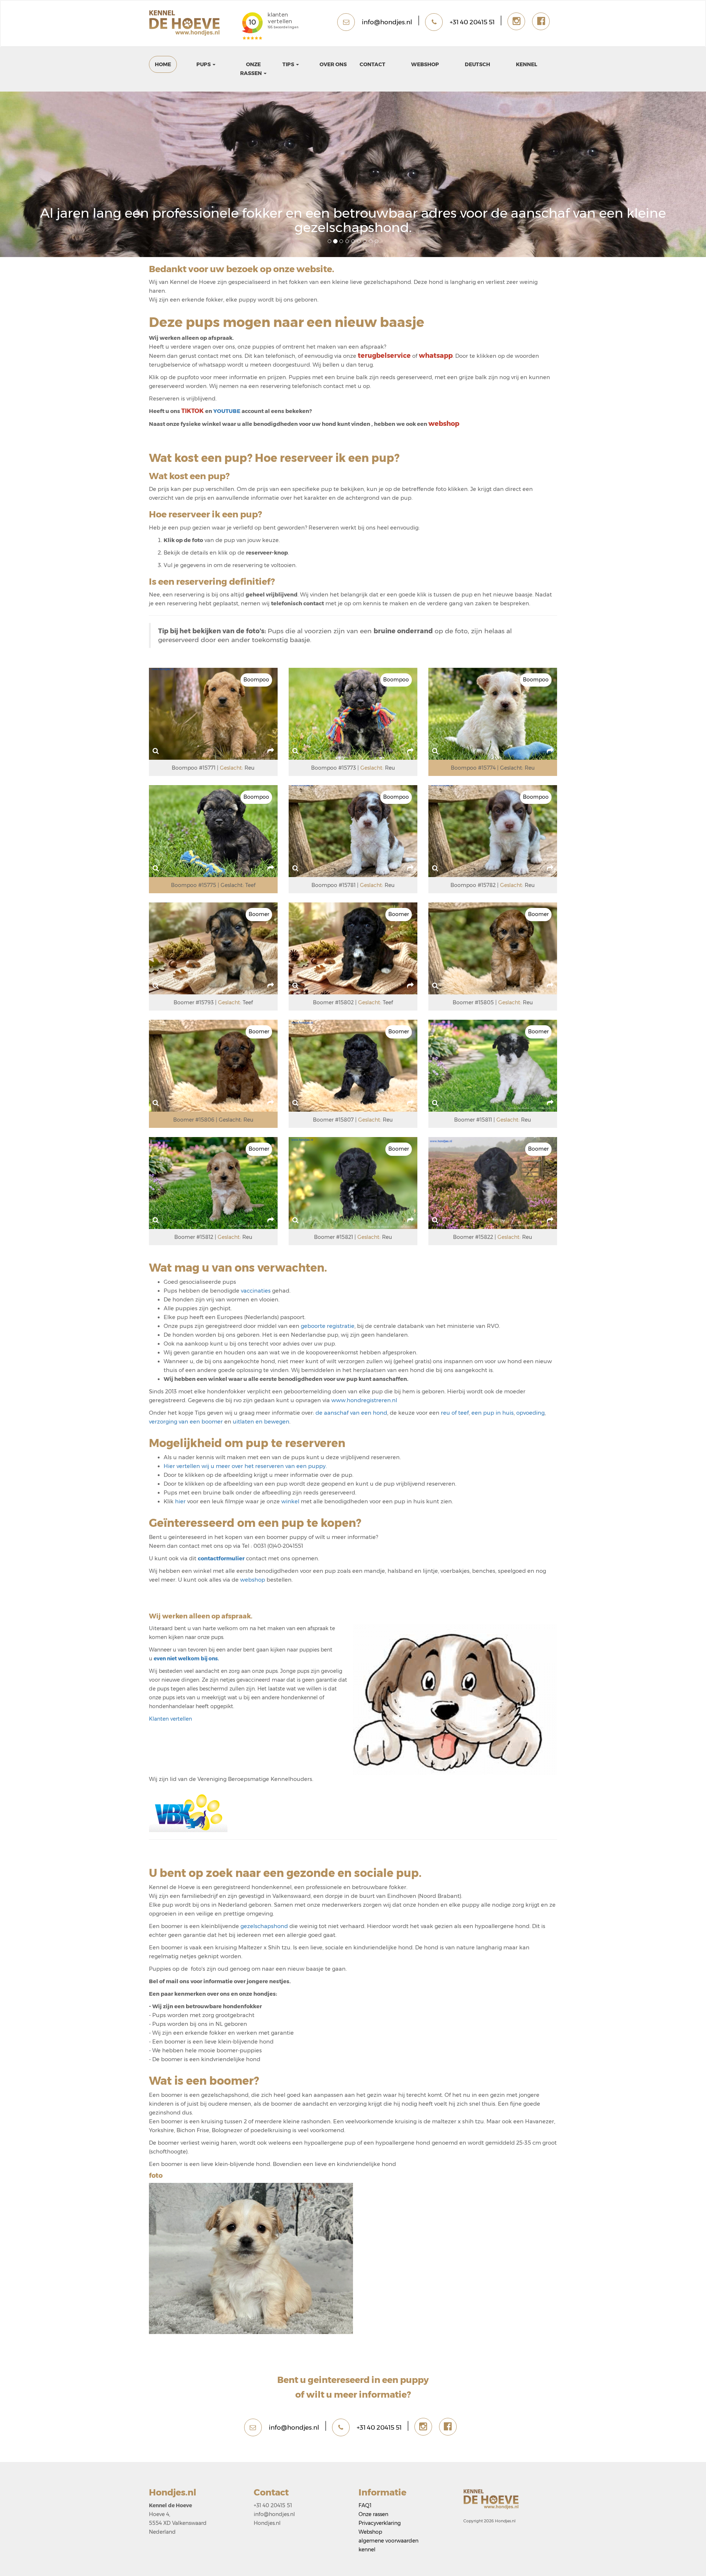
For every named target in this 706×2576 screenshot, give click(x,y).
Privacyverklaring (380, 2523)
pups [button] (204, 64)
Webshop (425, 64)
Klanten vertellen (170, 1719)
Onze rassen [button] (252, 69)
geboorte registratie (328, 1326)
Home (163, 64)
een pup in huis (492, 1413)
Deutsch (477, 64)
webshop (253, 1580)
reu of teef (455, 1413)
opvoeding (530, 1413)
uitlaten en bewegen (261, 1422)
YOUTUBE (227, 411)
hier (181, 1501)
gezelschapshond (265, 1926)
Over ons (333, 64)
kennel (527, 64)
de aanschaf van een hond (351, 1413)
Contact (372, 64)
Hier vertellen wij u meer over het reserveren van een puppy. (245, 1466)
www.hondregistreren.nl (364, 1400)
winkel (291, 1501)
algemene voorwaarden (388, 2541)
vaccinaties (256, 1291)
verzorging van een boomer (186, 1422)
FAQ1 (365, 2505)
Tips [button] (289, 64)
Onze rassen (373, 2514)
